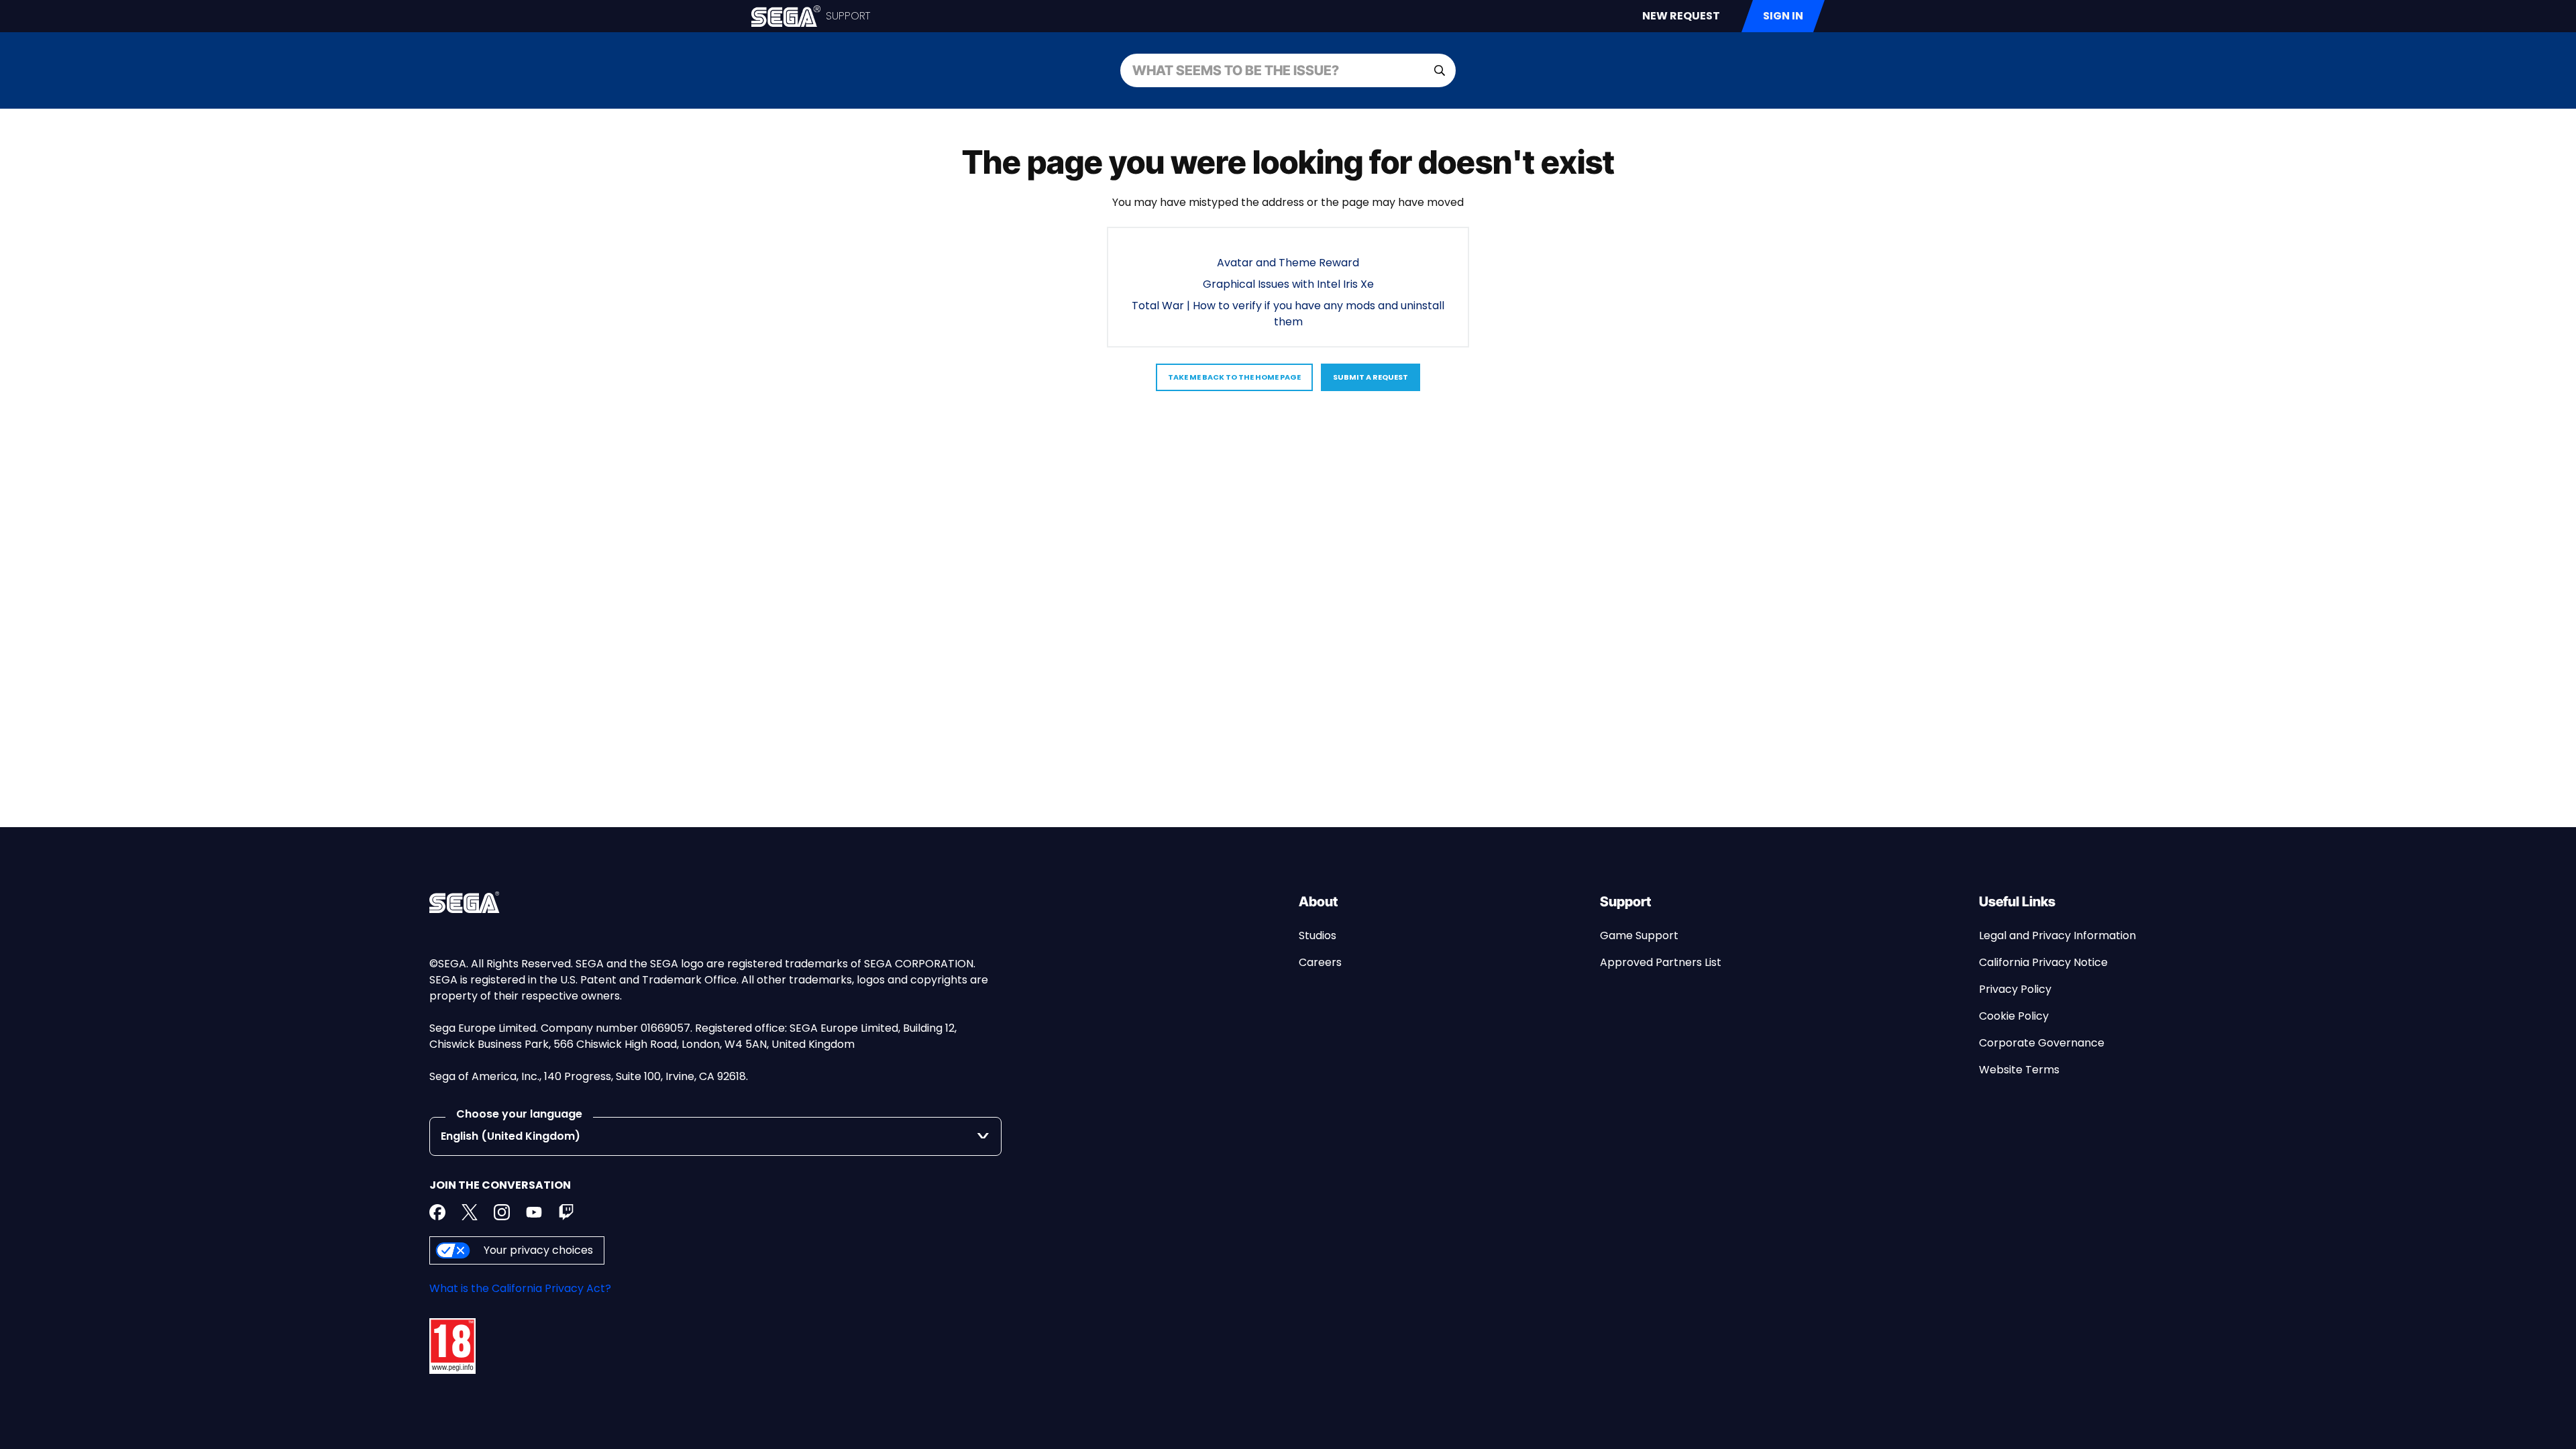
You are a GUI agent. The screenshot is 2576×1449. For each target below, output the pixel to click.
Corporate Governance (2042, 1043)
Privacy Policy (2015, 989)
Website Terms (2019, 1070)
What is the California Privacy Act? (520, 1288)
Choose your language (519, 1114)
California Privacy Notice (2043, 962)
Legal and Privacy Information (2057, 935)
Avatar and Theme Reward (1288, 263)
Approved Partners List (1661, 962)
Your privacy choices (538, 1250)
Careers (1320, 962)
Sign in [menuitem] (1783, 16)
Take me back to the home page (1234, 377)
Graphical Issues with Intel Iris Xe (1288, 284)
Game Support (1639, 935)
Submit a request (1371, 377)
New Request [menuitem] (1681, 16)
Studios (1318, 935)
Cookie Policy (2014, 1016)
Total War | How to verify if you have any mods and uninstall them (1288, 314)
